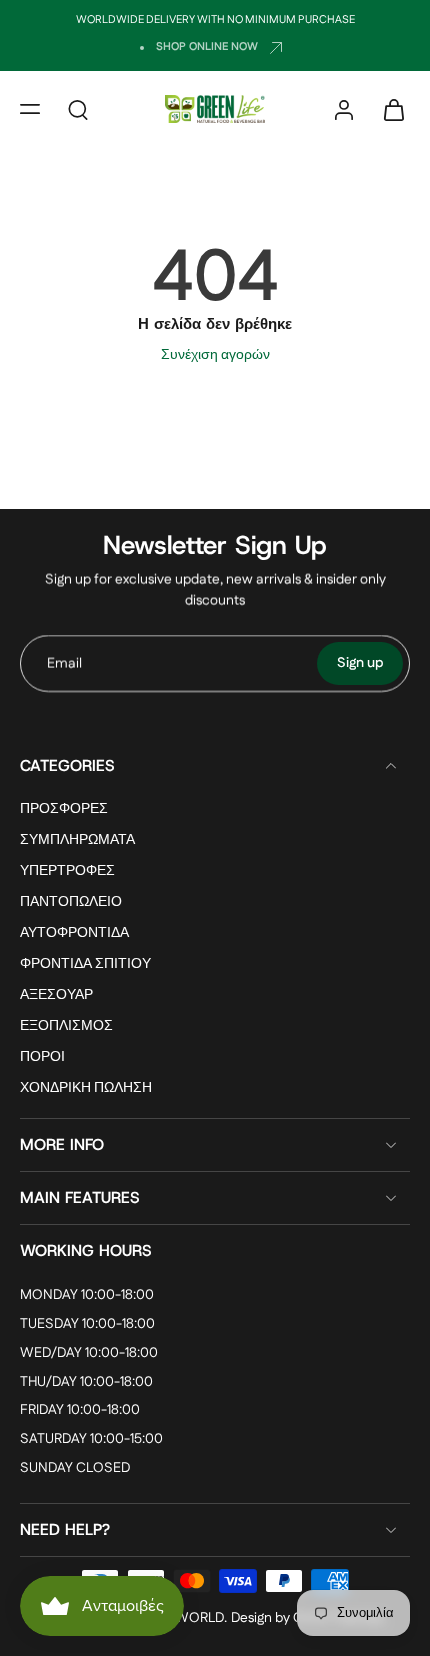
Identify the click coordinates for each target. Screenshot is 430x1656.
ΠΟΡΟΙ (42, 1058)
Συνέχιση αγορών (215, 355)
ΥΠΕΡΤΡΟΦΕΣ (67, 871)
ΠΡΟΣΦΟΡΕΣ (64, 809)
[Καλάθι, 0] (388, 109)
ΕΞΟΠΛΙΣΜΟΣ (66, 1027)
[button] (30, 109)
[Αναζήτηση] (78, 109)
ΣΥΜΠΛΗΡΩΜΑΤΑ (77, 840)
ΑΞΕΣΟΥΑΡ (56, 996)
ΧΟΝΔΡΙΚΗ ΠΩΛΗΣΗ (86, 1089)
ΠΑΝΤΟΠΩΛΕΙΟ (71, 902)
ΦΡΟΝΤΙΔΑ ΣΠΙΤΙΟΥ (85, 965)
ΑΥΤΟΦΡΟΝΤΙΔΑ (74, 934)
